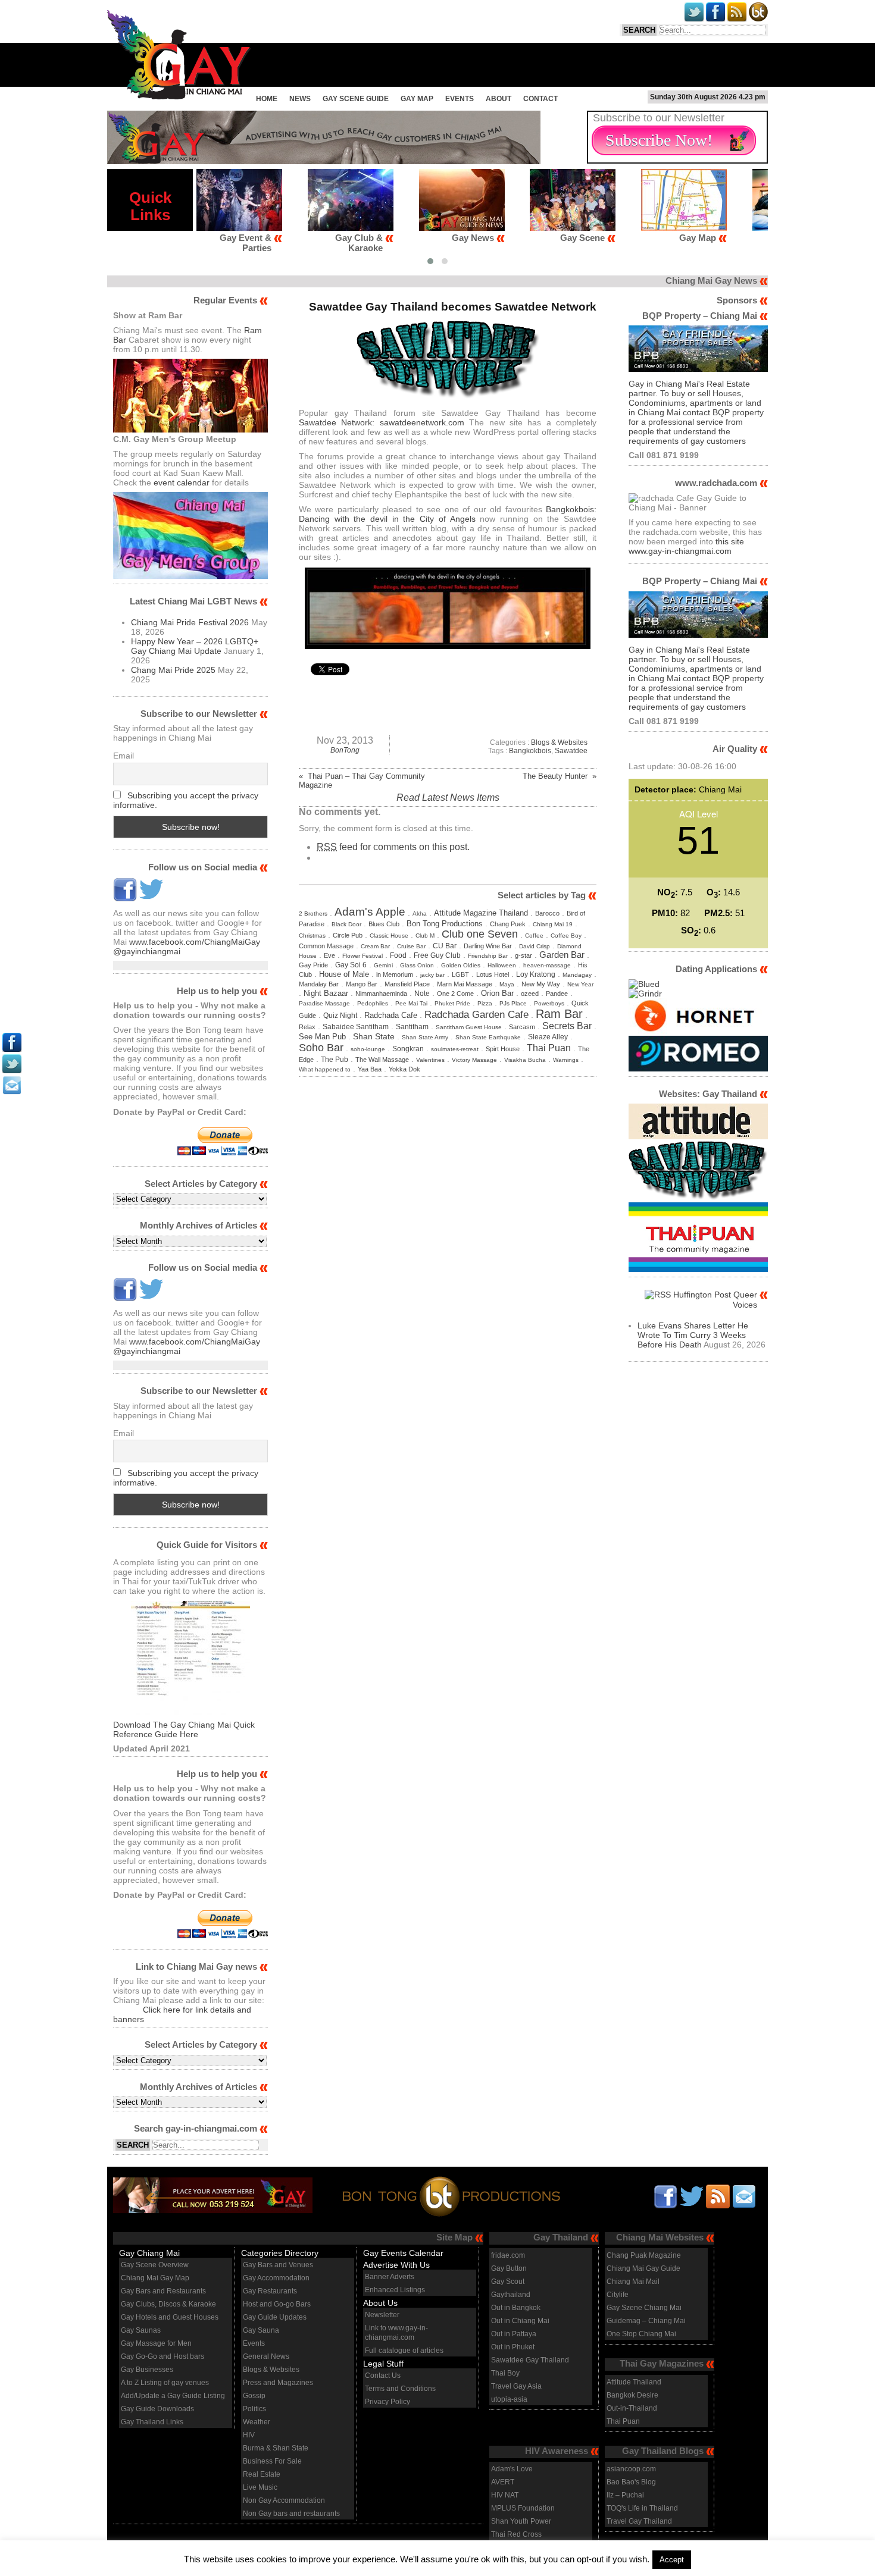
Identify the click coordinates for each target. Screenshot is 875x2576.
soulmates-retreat (455, 1049)
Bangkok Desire (632, 2395)
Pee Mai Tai (411, 1003)
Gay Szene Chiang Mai (644, 2308)
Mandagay (577, 975)
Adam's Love (512, 2469)
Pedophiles (373, 1003)
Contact (540, 99)
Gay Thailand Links (152, 2422)
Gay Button (509, 2268)
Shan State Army (425, 1037)
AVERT (503, 2482)
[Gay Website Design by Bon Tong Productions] (439, 2194)
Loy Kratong (536, 974)
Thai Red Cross (516, 2534)
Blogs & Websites (559, 742)
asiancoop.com (631, 2469)
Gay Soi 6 (351, 965)
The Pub (335, 1060)
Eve (329, 955)
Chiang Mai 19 (553, 924)
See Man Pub (322, 1037)
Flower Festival (362, 956)
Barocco (547, 913)
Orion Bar (497, 993)
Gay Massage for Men (156, 2343)
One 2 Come (455, 994)
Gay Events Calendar (403, 2253)
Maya (507, 984)
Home (267, 99)
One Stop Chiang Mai (641, 2334)
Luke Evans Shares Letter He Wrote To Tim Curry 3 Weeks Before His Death (693, 1335)
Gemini (383, 965)
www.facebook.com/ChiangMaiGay (195, 942)
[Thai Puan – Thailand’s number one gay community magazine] (698, 1269)
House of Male (344, 974)
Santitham (412, 1027)
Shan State (374, 1037)
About (499, 99)
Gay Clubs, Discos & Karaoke (168, 2304)
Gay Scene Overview (155, 2265)
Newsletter (382, 2315)
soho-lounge (368, 1049)
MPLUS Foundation (523, 2508)
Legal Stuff (383, 2364)
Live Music (260, 2487)
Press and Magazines (278, 2383)
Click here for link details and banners (182, 2014)
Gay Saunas (141, 2330)
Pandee (557, 994)
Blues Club (384, 924)
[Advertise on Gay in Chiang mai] (324, 161)
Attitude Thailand (634, 2382)
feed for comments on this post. (393, 847)
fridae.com (508, 2255)
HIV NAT (505, 2495)
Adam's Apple (370, 911)
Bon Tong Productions (445, 924)
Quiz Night (340, 1016)
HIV (249, 2435)
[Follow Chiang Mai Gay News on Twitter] (151, 898)
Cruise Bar (411, 946)
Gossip (254, 2396)
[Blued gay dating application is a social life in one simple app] (644, 984)
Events (460, 99)
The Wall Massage (382, 1060)
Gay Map (417, 99)
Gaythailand (511, 2295)
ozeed (530, 994)
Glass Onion (417, 965)
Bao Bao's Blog (631, 2482)
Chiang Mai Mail (633, 2282)
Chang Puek (508, 924)
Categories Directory (280, 2253)
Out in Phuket (513, 2347)
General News (266, 2356)
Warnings (566, 1060)
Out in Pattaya (514, 2334)
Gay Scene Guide (356, 99)
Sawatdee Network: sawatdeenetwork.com (382, 422)
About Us (380, 2303)
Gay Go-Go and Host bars (162, 2356)
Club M (425, 936)
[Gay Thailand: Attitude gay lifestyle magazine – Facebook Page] (698, 1136)
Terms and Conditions (400, 2389)
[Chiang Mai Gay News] (179, 96)
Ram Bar (559, 1014)
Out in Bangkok (516, 2308)
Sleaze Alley (548, 1037)
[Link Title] (12, 1049)
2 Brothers (313, 913)
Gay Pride (313, 965)
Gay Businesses (147, 2370)
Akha (420, 913)
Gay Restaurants (270, 2291)
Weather (257, 2422)
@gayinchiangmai (147, 951)
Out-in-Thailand (632, 2408)
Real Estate (262, 2474)
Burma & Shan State (276, 2448)
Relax (307, 1027)
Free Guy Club (437, 955)
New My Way (541, 984)
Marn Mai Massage (465, 984)
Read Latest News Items (448, 797)
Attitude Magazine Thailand (481, 913)
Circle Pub (348, 935)
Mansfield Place (407, 984)
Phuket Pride (452, 1003)
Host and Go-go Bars (277, 2304)
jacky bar (432, 975)
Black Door (346, 924)
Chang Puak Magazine (644, 2255)
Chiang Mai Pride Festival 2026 (190, 622)
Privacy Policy (387, 2402)
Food (398, 955)
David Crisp (535, 946)
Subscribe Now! (659, 140)
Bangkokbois (530, 751)
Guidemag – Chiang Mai (646, 2321)
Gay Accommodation (276, 2278)
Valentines (430, 1060)
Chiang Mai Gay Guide (643, 2268)
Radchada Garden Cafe (476, 1015)
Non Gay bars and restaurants (291, 2514)
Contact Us (383, 2376)
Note (422, 993)
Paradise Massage (324, 1003)
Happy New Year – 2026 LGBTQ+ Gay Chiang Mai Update (195, 646)
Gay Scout (508, 2282)
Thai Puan (549, 1048)
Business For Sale (272, 2461)
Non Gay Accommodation (284, 2500)
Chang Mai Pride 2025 (173, 670)
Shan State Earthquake (488, 1037)
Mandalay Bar (319, 984)
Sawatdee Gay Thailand (530, 2360)
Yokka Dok (404, 1069)
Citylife (618, 2295)
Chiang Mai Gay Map (155, 2278)
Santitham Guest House (469, 1027)
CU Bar (445, 946)
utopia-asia (509, 2399)
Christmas (312, 936)
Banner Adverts (390, 2277)
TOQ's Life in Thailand (642, 2508)
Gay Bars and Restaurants (163, 2291)
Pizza (485, 1003)
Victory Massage (474, 1060)
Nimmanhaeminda (381, 994)
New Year (580, 984)
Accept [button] (672, 2560)
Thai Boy (505, 2373)
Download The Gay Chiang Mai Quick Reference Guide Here (184, 1729)
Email (124, 756)
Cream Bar (375, 946)
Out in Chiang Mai (520, 2321)
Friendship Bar (488, 956)
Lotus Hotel (493, 974)
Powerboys (549, 1003)
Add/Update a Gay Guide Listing (173, 2396)
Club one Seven (480, 934)
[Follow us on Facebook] (125, 898)
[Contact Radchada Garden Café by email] (744, 2196)
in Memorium (395, 974)
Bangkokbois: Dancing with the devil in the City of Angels (448, 514)
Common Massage (326, 946)
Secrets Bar (567, 1026)
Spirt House (503, 1049)
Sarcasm (522, 1027)
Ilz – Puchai (625, 2495)
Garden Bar (562, 955)
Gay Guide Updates (275, 2317)
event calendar (182, 482)
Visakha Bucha (525, 1060)
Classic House (389, 936)
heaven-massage (547, 965)
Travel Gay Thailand (639, 2521)
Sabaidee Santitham (356, 1027)
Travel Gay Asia (516, 2386)
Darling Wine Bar (488, 946)
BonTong (345, 750)
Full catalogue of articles (404, 2351)
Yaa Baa (370, 1069)
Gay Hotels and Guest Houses (170, 2317)
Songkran (408, 1049)
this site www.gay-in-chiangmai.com (686, 546)
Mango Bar (362, 984)
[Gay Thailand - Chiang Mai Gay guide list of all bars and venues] (190, 1660)
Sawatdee (571, 751)
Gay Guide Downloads (157, 2409)
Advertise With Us (396, 2265)
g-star (524, 955)
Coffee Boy (566, 936)
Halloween (502, 965)
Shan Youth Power (521, 2521)
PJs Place (513, 1003)
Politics (254, 2409)
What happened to (325, 1069)
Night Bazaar (326, 993)
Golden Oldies (461, 965)
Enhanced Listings (395, 2290)
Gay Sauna (261, 2330)
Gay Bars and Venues (278, 2265)
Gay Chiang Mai (149, 2253)
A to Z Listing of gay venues (165, 2383)
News (300, 99)
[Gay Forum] (698, 1198)
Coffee (534, 936)
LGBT (460, 974)
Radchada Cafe (391, 1015)
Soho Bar (321, 1047)
